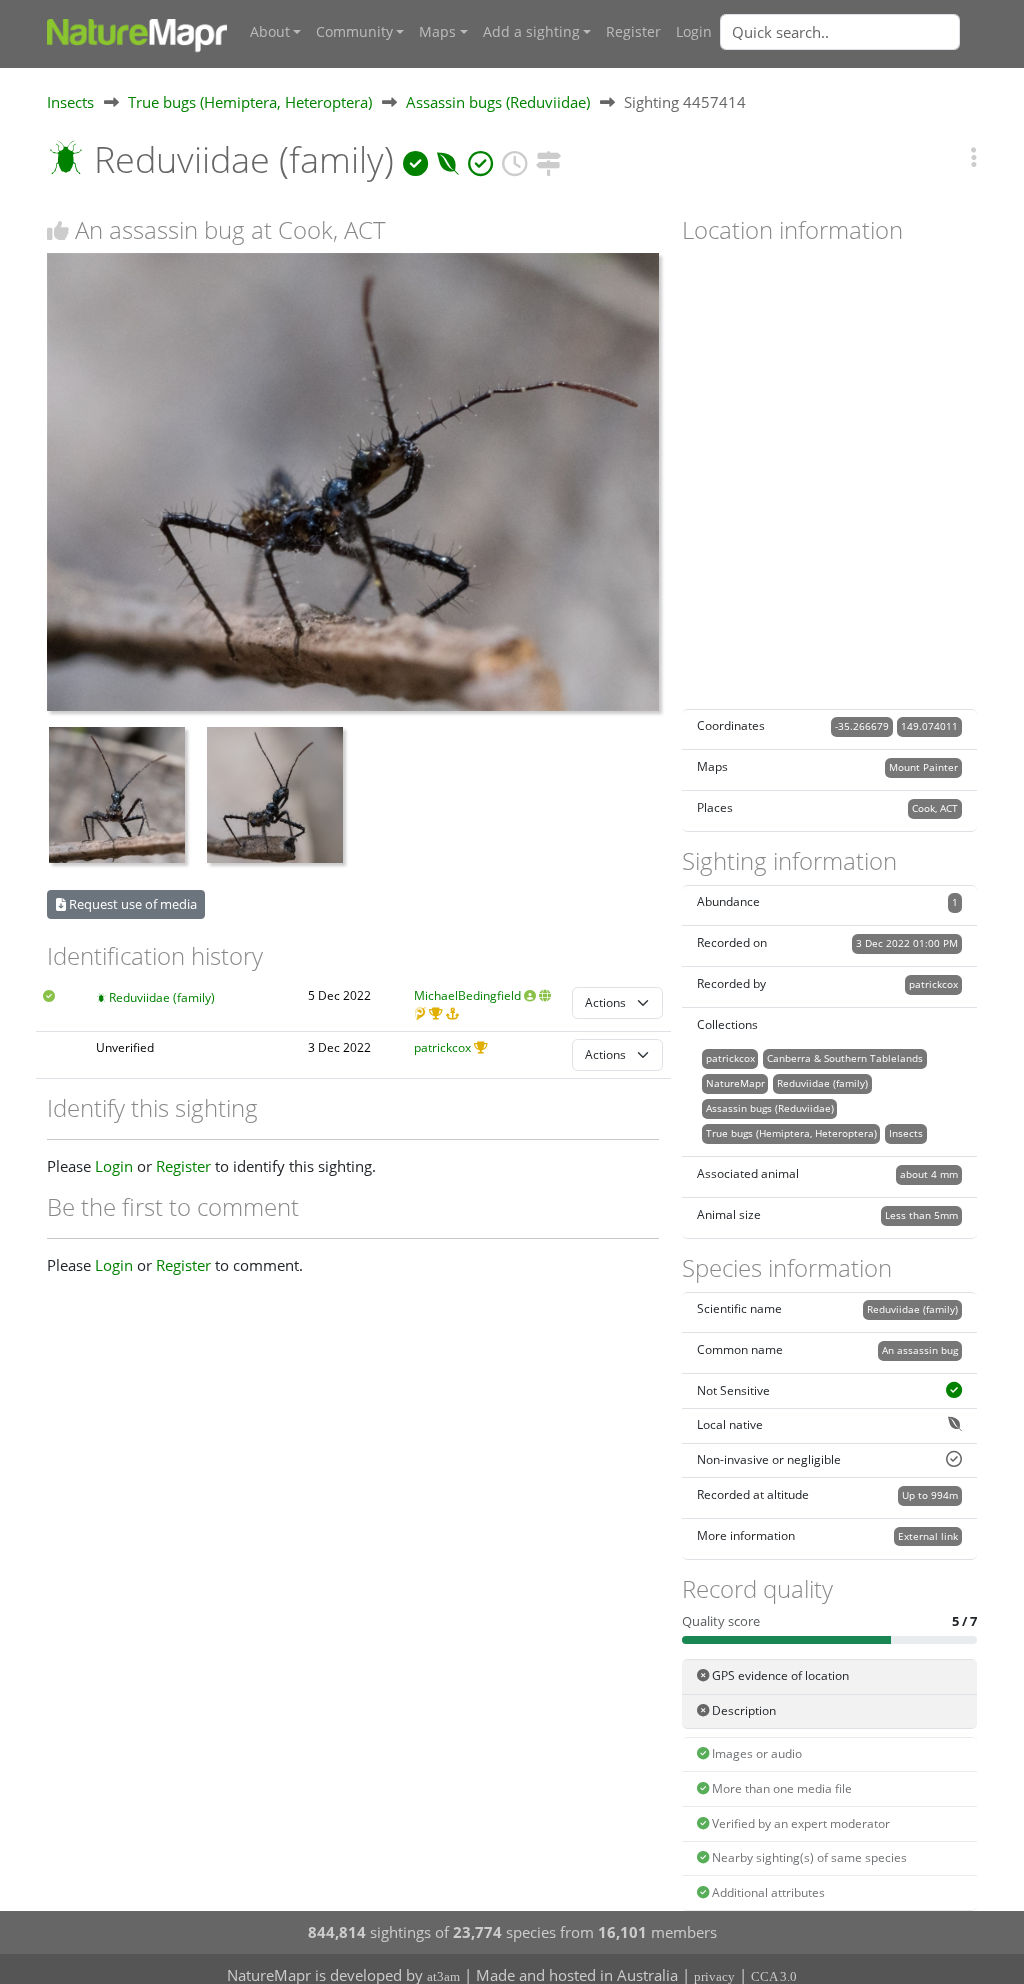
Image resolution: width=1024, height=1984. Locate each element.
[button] (974, 157)
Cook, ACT (935, 808)
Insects (70, 102)
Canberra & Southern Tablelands (845, 1058)
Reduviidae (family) (162, 997)
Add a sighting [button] (531, 32)
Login (694, 32)
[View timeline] (514, 159)
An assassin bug (920, 1350)
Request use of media (131, 904)
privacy (714, 1976)
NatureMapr (735, 1083)
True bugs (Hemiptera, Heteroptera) (250, 102)
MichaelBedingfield (467, 995)
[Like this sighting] (58, 230)
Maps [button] (437, 32)
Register (633, 32)
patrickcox (442, 1047)
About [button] (270, 32)
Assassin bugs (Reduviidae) (498, 102)
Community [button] (354, 32)
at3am (443, 1976)
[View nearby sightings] (548, 159)
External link (928, 1536)
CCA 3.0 (774, 1976)
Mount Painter (923, 767)
